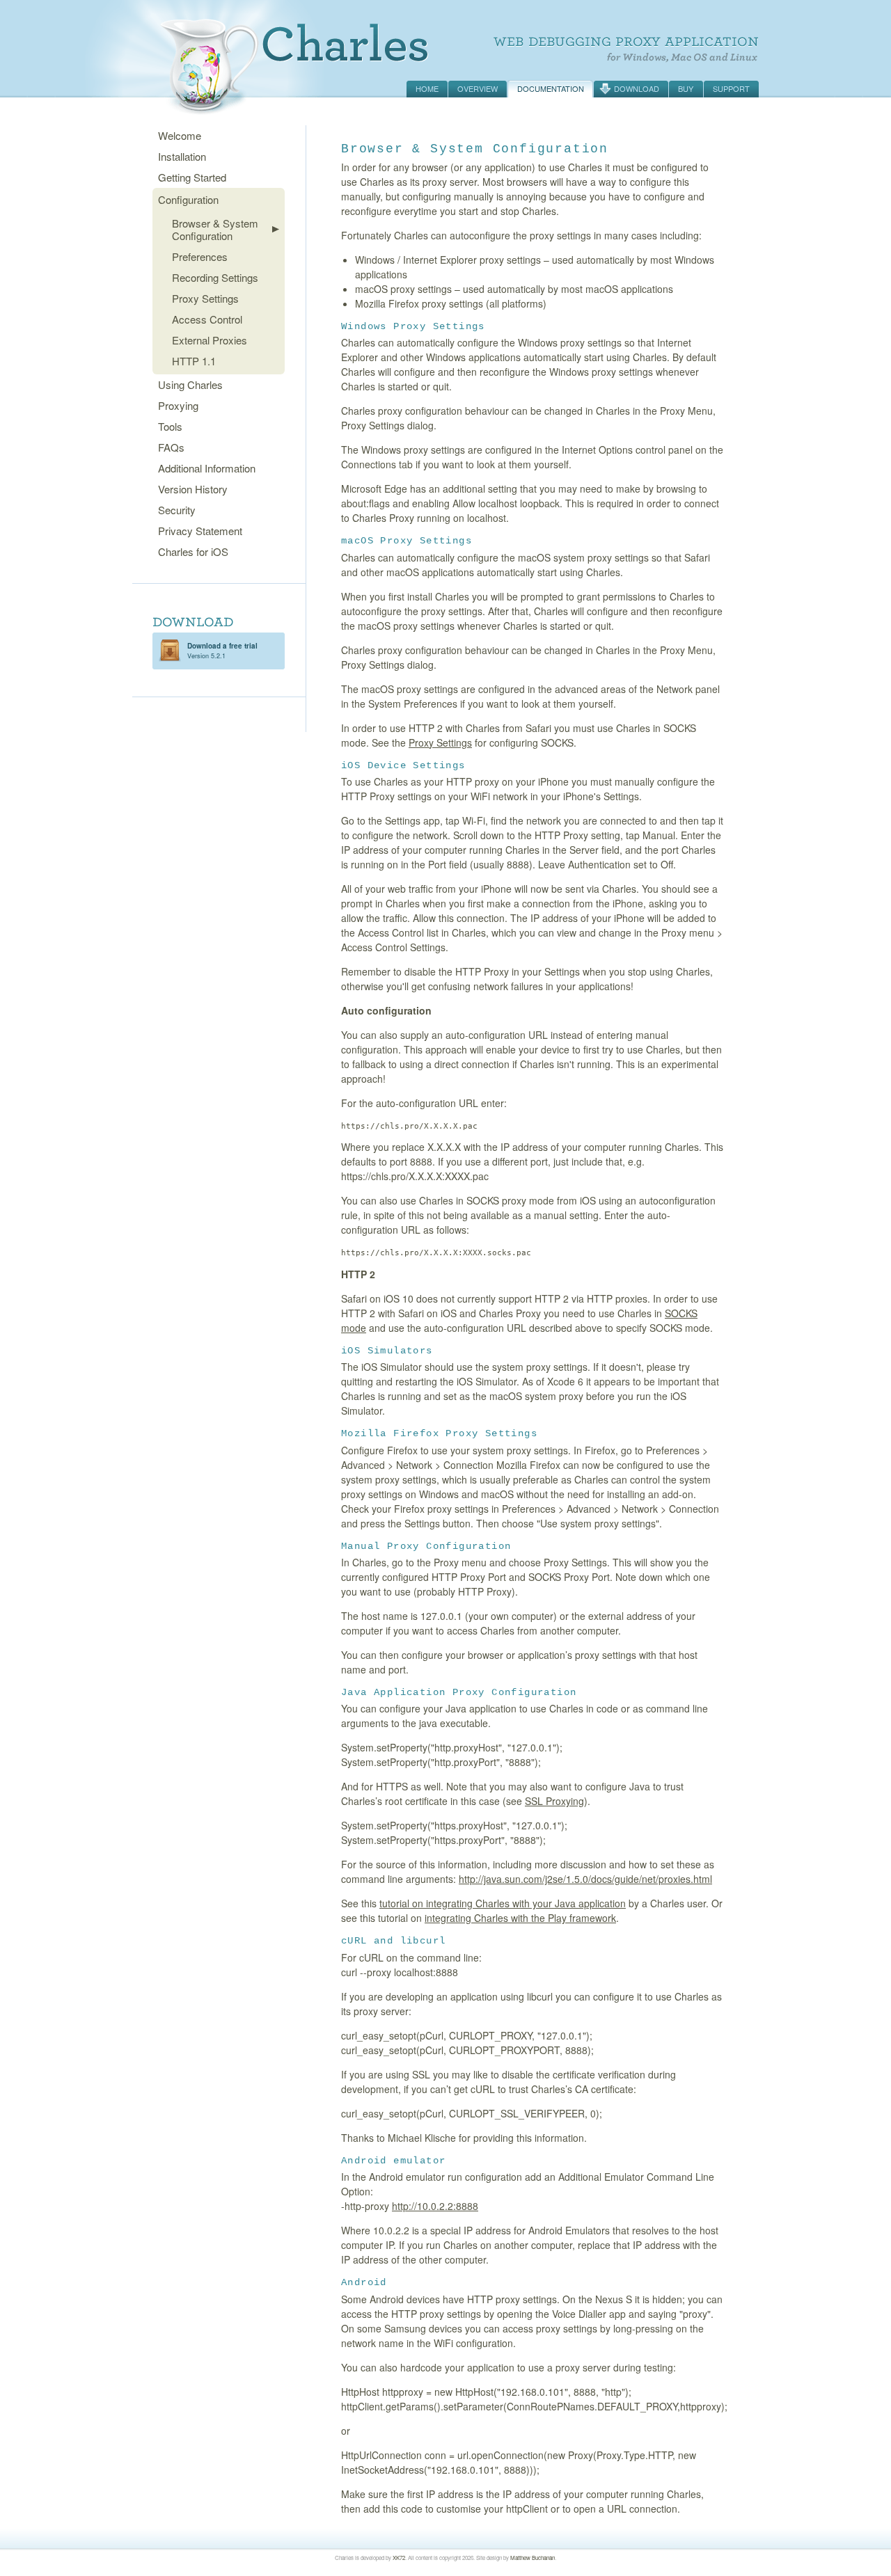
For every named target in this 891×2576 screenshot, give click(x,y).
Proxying (178, 405)
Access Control (207, 319)
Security (177, 510)
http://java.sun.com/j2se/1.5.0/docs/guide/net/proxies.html (585, 1879)
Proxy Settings (205, 298)
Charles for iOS (193, 551)
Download (637, 88)
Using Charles (190, 384)
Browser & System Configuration (215, 229)
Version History (193, 489)
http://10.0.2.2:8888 (435, 2206)
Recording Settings (215, 277)
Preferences (200, 256)
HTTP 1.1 (194, 361)
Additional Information (207, 468)
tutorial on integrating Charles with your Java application (503, 1903)
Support (731, 88)
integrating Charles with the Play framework (520, 1918)
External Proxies (210, 340)
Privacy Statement (200, 531)
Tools (170, 426)
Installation (182, 156)
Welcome (180, 135)
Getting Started (192, 177)
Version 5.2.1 (222, 651)
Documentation (551, 88)
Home (427, 88)
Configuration (188, 199)
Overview (478, 88)
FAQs (171, 447)
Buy (686, 88)
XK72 (399, 2558)
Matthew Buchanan (533, 2558)
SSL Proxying (554, 1801)
